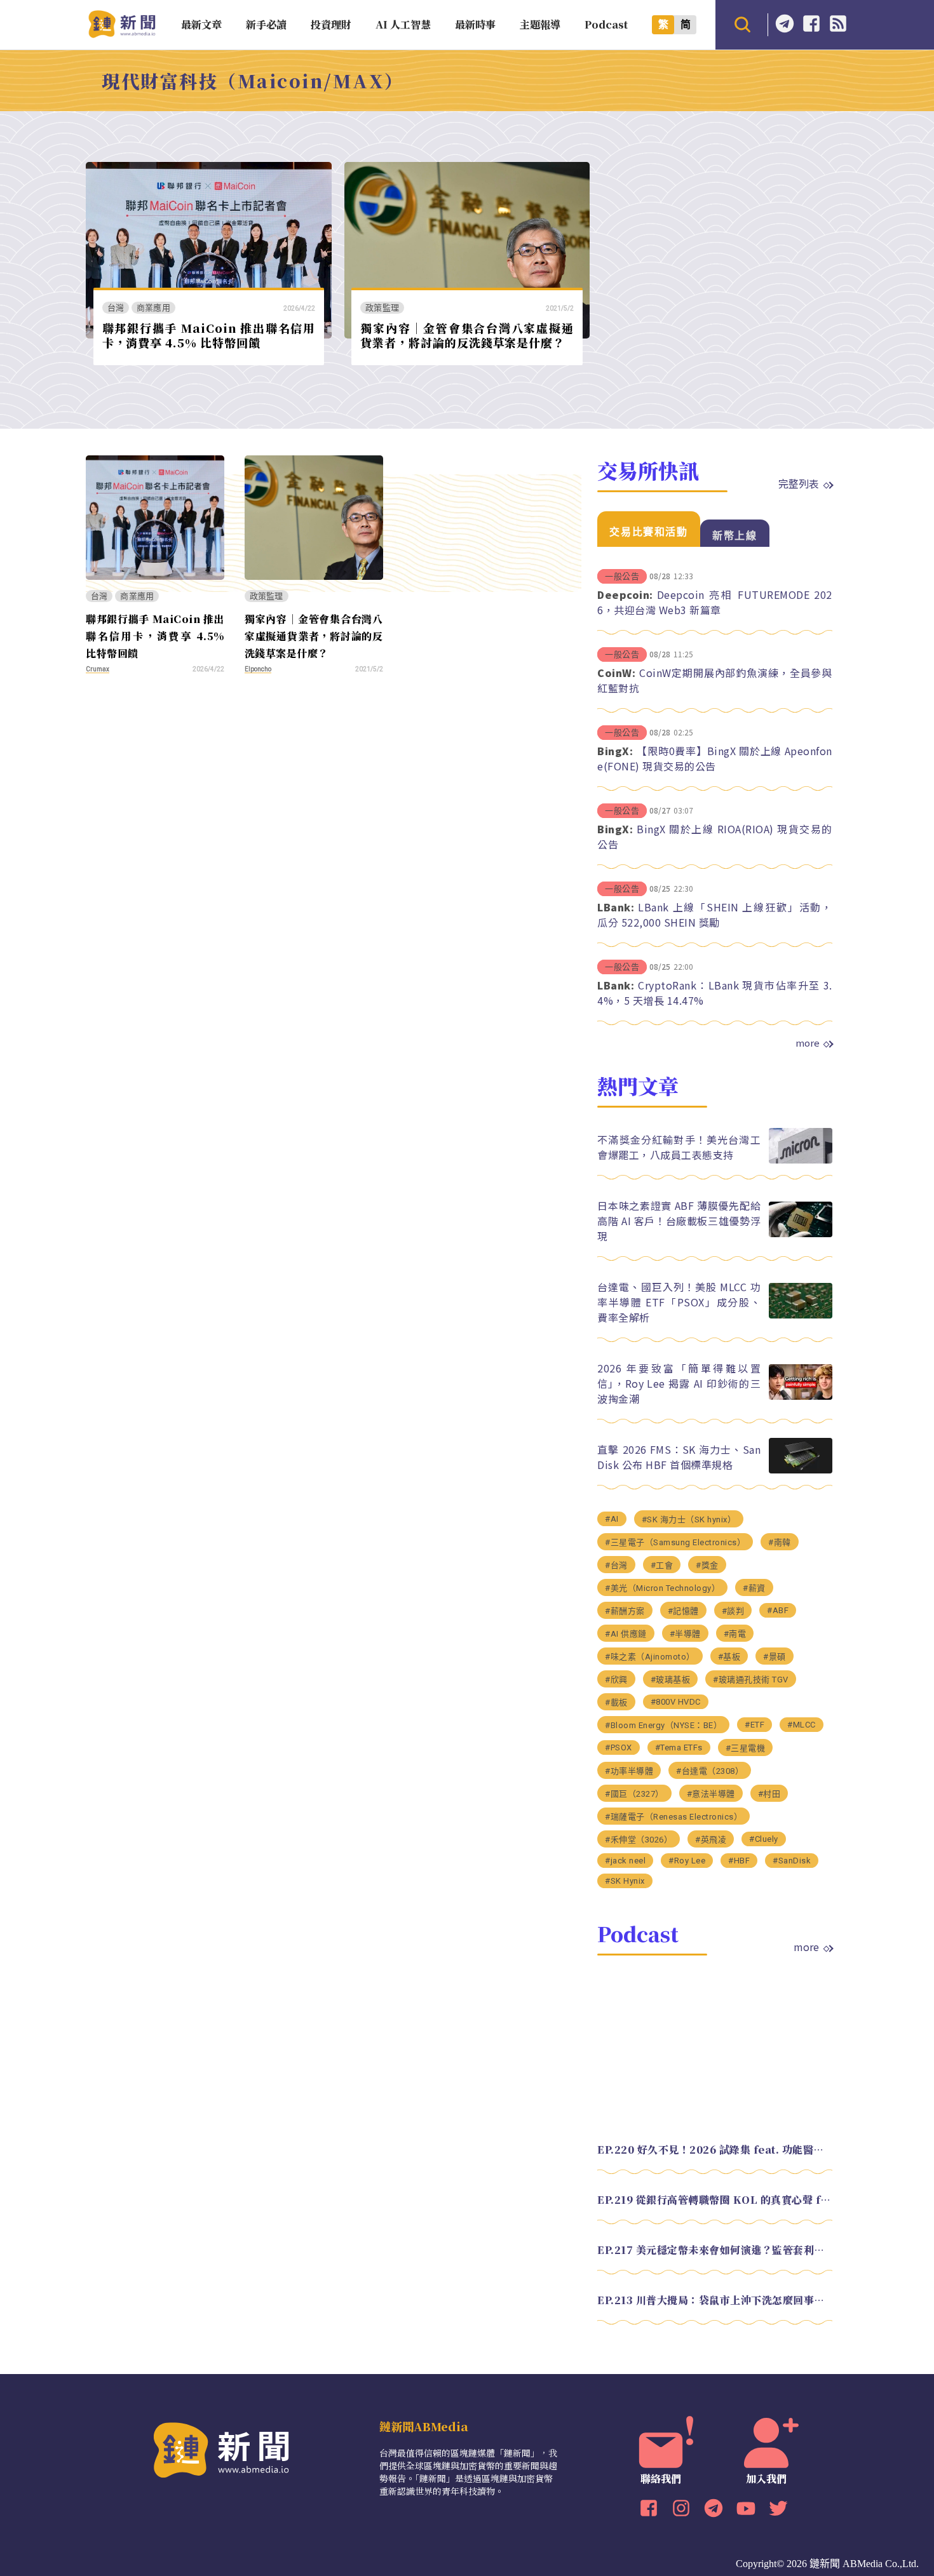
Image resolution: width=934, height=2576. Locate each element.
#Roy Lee (687, 1861)
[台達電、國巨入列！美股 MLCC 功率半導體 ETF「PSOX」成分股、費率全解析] (801, 1315)
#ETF (755, 1725)
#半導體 (685, 1634)
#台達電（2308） (710, 1771)
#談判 (733, 1611)
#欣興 (616, 1680)
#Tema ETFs (679, 1748)
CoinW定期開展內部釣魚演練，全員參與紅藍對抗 (715, 680)
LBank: (616, 907)
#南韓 (780, 1542)
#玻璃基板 (671, 1680)
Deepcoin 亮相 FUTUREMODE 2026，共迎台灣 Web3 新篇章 (715, 602)
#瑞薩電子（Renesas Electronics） (673, 1817)
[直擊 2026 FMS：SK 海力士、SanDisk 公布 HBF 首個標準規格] (801, 1470)
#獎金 (707, 1565)
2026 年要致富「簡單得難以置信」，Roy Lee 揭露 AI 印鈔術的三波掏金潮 (679, 1383)
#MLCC (802, 1725)
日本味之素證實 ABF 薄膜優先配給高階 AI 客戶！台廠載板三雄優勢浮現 (679, 1221)
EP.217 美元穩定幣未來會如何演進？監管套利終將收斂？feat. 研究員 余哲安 (715, 2250)
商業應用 (153, 308)
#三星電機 (746, 1748)
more (808, 1043)
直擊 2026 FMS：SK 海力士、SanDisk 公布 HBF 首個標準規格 (679, 1457)
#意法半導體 (711, 1794)
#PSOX (619, 1748)
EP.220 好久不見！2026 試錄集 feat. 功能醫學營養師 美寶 (715, 2150)
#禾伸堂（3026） (639, 1840)
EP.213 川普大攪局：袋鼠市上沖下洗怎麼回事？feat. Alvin (715, 2300)
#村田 (769, 1794)
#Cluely (764, 1839)
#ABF (778, 1610)
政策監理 (382, 308)
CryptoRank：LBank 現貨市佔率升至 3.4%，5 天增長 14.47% (715, 993)
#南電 (735, 1634)
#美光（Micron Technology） (662, 1588)
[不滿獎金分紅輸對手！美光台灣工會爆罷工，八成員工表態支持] (801, 1160)
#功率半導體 (629, 1771)
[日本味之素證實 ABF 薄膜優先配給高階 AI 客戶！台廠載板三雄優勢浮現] (801, 1234)
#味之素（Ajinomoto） (650, 1657)
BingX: (615, 751)
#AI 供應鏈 (626, 1634)
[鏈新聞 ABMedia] (122, 34)
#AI (612, 1519)
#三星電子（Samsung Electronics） (675, 1542)
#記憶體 (683, 1611)
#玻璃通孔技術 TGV (751, 1680)
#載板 (616, 1702)
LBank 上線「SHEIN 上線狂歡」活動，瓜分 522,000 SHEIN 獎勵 (715, 915)
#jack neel (625, 1861)
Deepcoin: (625, 594)
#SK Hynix (625, 1881)
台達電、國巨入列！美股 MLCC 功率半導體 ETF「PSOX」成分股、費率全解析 (679, 1302)
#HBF (739, 1861)
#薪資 (754, 1588)
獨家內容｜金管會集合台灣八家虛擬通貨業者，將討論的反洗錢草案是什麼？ (467, 335)
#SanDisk (792, 1861)
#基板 (729, 1657)
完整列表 (799, 483)
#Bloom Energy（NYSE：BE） (663, 1725)
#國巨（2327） (634, 1794)
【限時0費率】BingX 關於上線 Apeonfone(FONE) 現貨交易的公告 (715, 758)
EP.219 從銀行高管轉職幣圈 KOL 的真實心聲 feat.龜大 (715, 2200)
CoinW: (616, 673)
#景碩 (775, 1657)
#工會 (662, 1565)
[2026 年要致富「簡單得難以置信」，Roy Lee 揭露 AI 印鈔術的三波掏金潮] (801, 1396)
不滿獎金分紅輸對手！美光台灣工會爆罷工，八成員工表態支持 (679, 1147)
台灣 (116, 308)
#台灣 (616, 1565)
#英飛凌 (711, 1840)
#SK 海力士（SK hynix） (689, 1519)
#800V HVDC (676, 1702)
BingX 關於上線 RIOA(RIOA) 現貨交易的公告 (715, 836)
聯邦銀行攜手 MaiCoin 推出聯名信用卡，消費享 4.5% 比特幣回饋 (209, 335)
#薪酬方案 (625, 1611)
